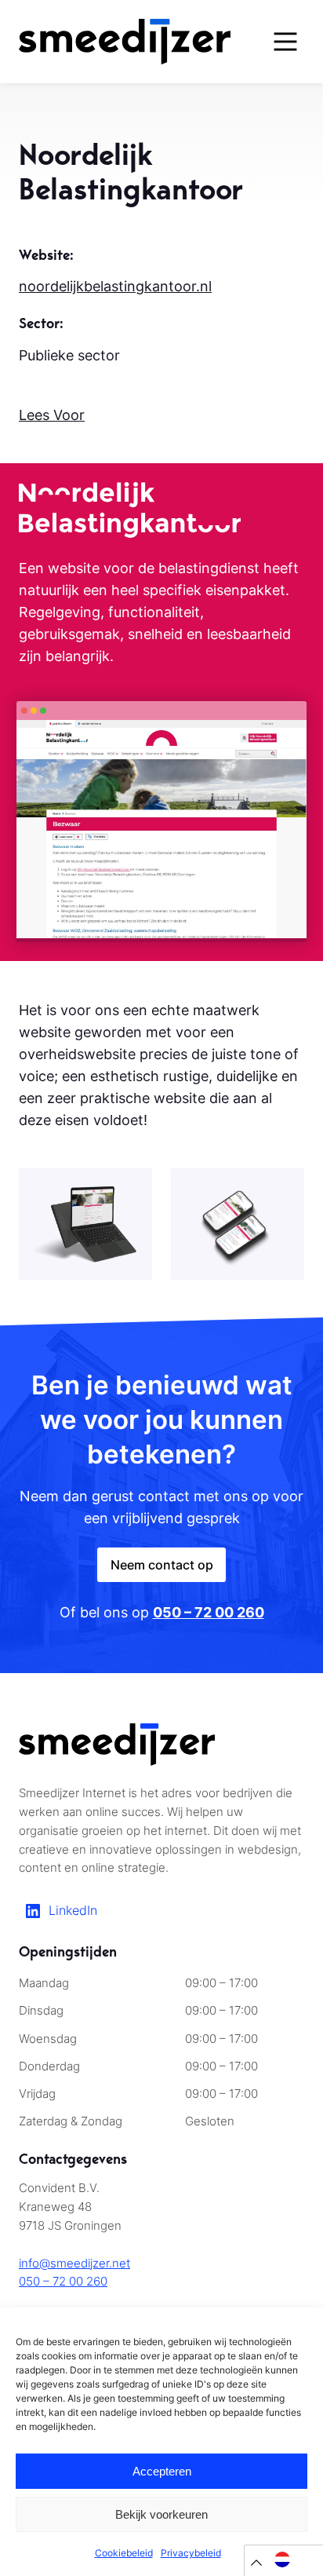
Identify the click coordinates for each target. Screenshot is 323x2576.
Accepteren (162, 2471)
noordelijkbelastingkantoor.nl (115, 286)
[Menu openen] (285, 42)
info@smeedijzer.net (74, 2264)
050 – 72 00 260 (63, 2282)
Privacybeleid (191, 2553)
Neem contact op (162, 1565)
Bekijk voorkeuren (161, 2514)
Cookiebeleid (124, 2553)
